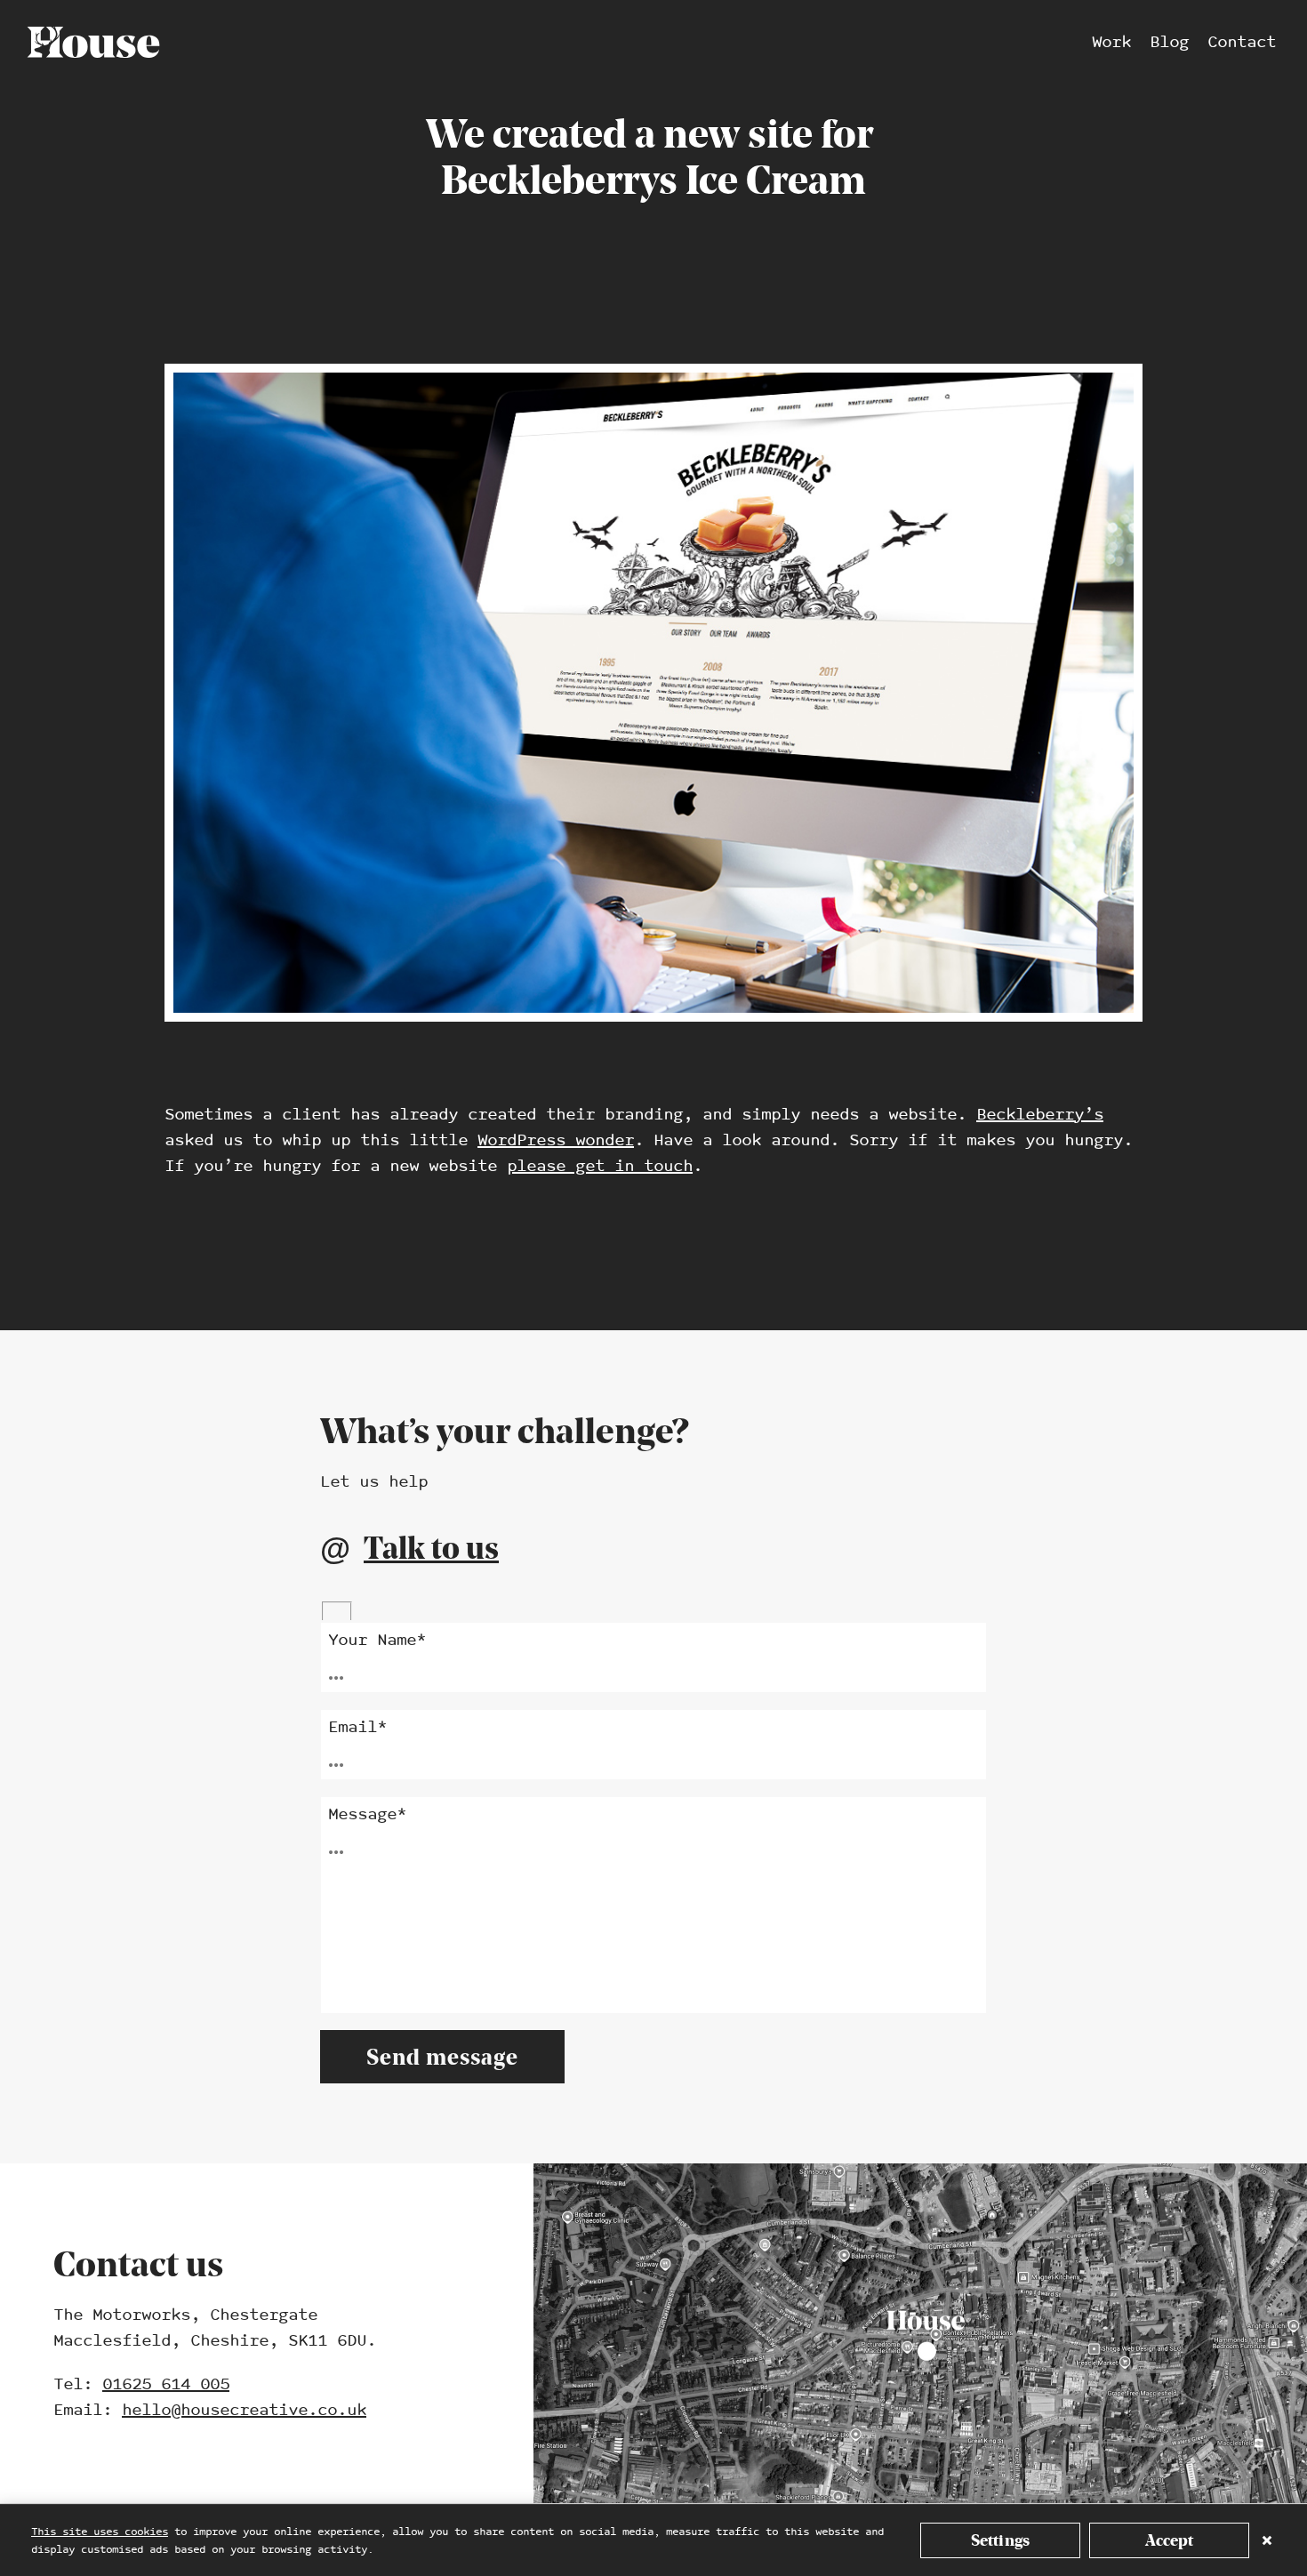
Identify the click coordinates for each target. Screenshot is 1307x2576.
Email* (357, 1727)
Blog (1169, 42)
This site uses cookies (100, 2532)
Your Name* (377, 1640)
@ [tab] (409, 1548)
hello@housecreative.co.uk (244, 2410)
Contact (1242, 42)
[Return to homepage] (93, 42)
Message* (367, 1814)
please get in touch (600, 1166)
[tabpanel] (653, 1843)
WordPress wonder (556, 1140)
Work (1111, 42)
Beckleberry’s (1040, 1115)
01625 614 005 (166, 2384)
